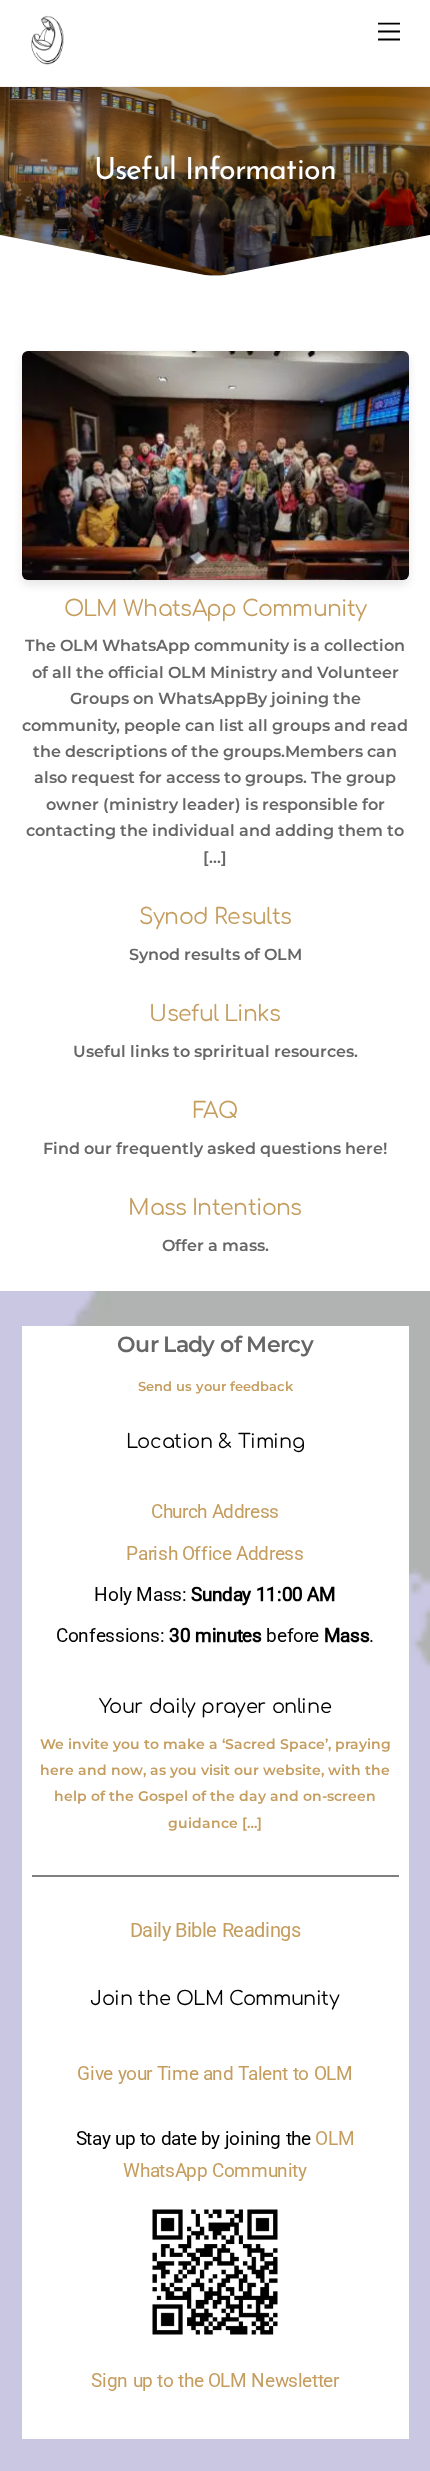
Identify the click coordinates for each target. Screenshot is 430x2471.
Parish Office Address (214, 1554)
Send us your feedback (215, 1386)
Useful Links (214, 1014)
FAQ (215, 1111)
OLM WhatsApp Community (215, 609)
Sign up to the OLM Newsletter (214, 2381)
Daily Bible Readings (215, 1930)
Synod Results (215, 917)
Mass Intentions (214, 1208)
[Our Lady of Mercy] (47, 56)
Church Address (215, 1512)
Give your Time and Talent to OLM (214, 2074)
